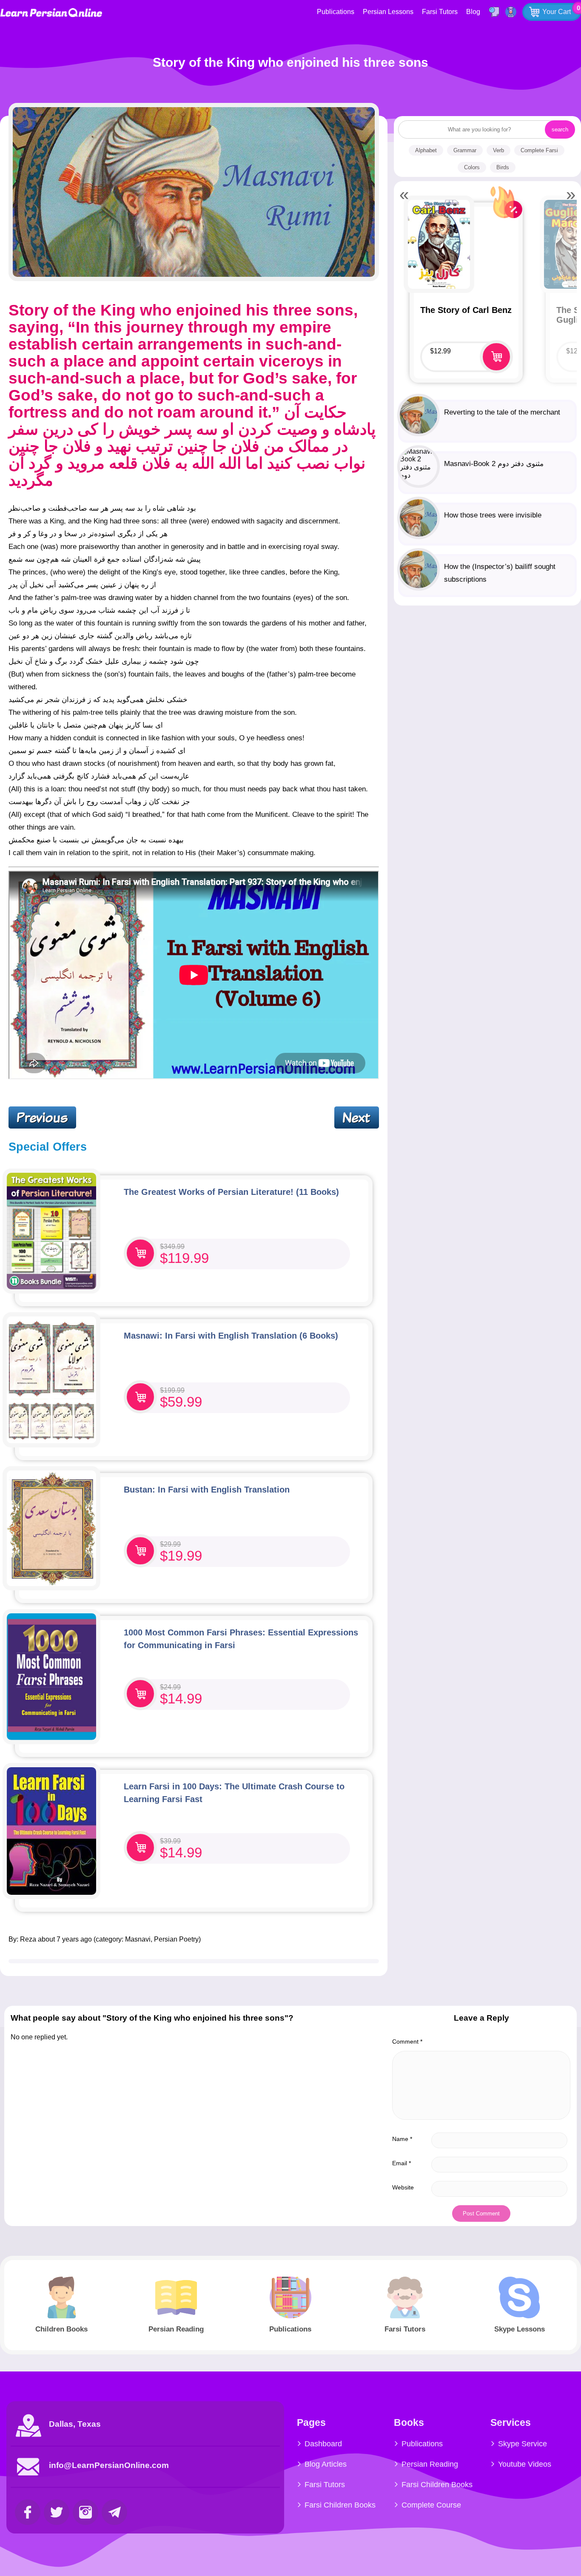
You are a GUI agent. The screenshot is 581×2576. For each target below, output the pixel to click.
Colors (472, 167)
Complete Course (431, 2505)
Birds (503, 167)
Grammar (465, 150)
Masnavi (138, 1939)
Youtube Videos (525, 2464)
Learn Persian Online (51, 13)
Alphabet (426, 150)
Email (402, 2163)
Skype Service (523, 2444)
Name (402, 2139)
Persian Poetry (176, 1939)
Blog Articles (326, 2464)
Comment (407, 2041)
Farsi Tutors (440, 12)
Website (403, 2187)
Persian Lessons (388, 12)
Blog (473, 12)
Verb (498, 150)
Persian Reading (430, 2464)
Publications (336, 12)
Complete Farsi (539, 150)
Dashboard (323, 2444)
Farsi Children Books (340, 2505)
